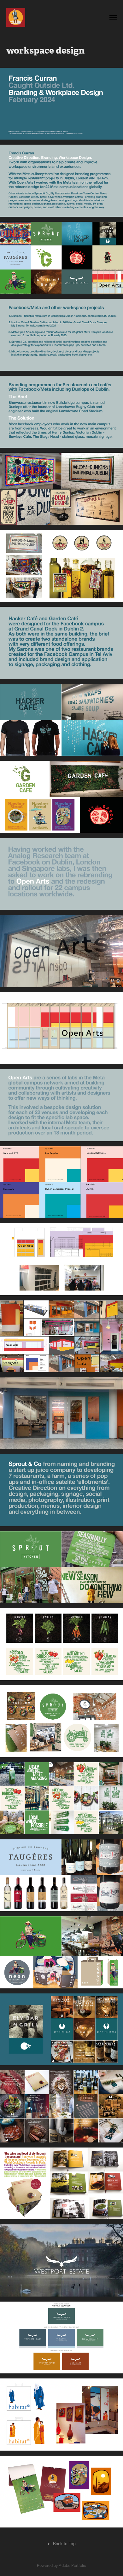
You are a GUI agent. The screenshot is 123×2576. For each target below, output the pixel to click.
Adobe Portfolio (72, 2565)
